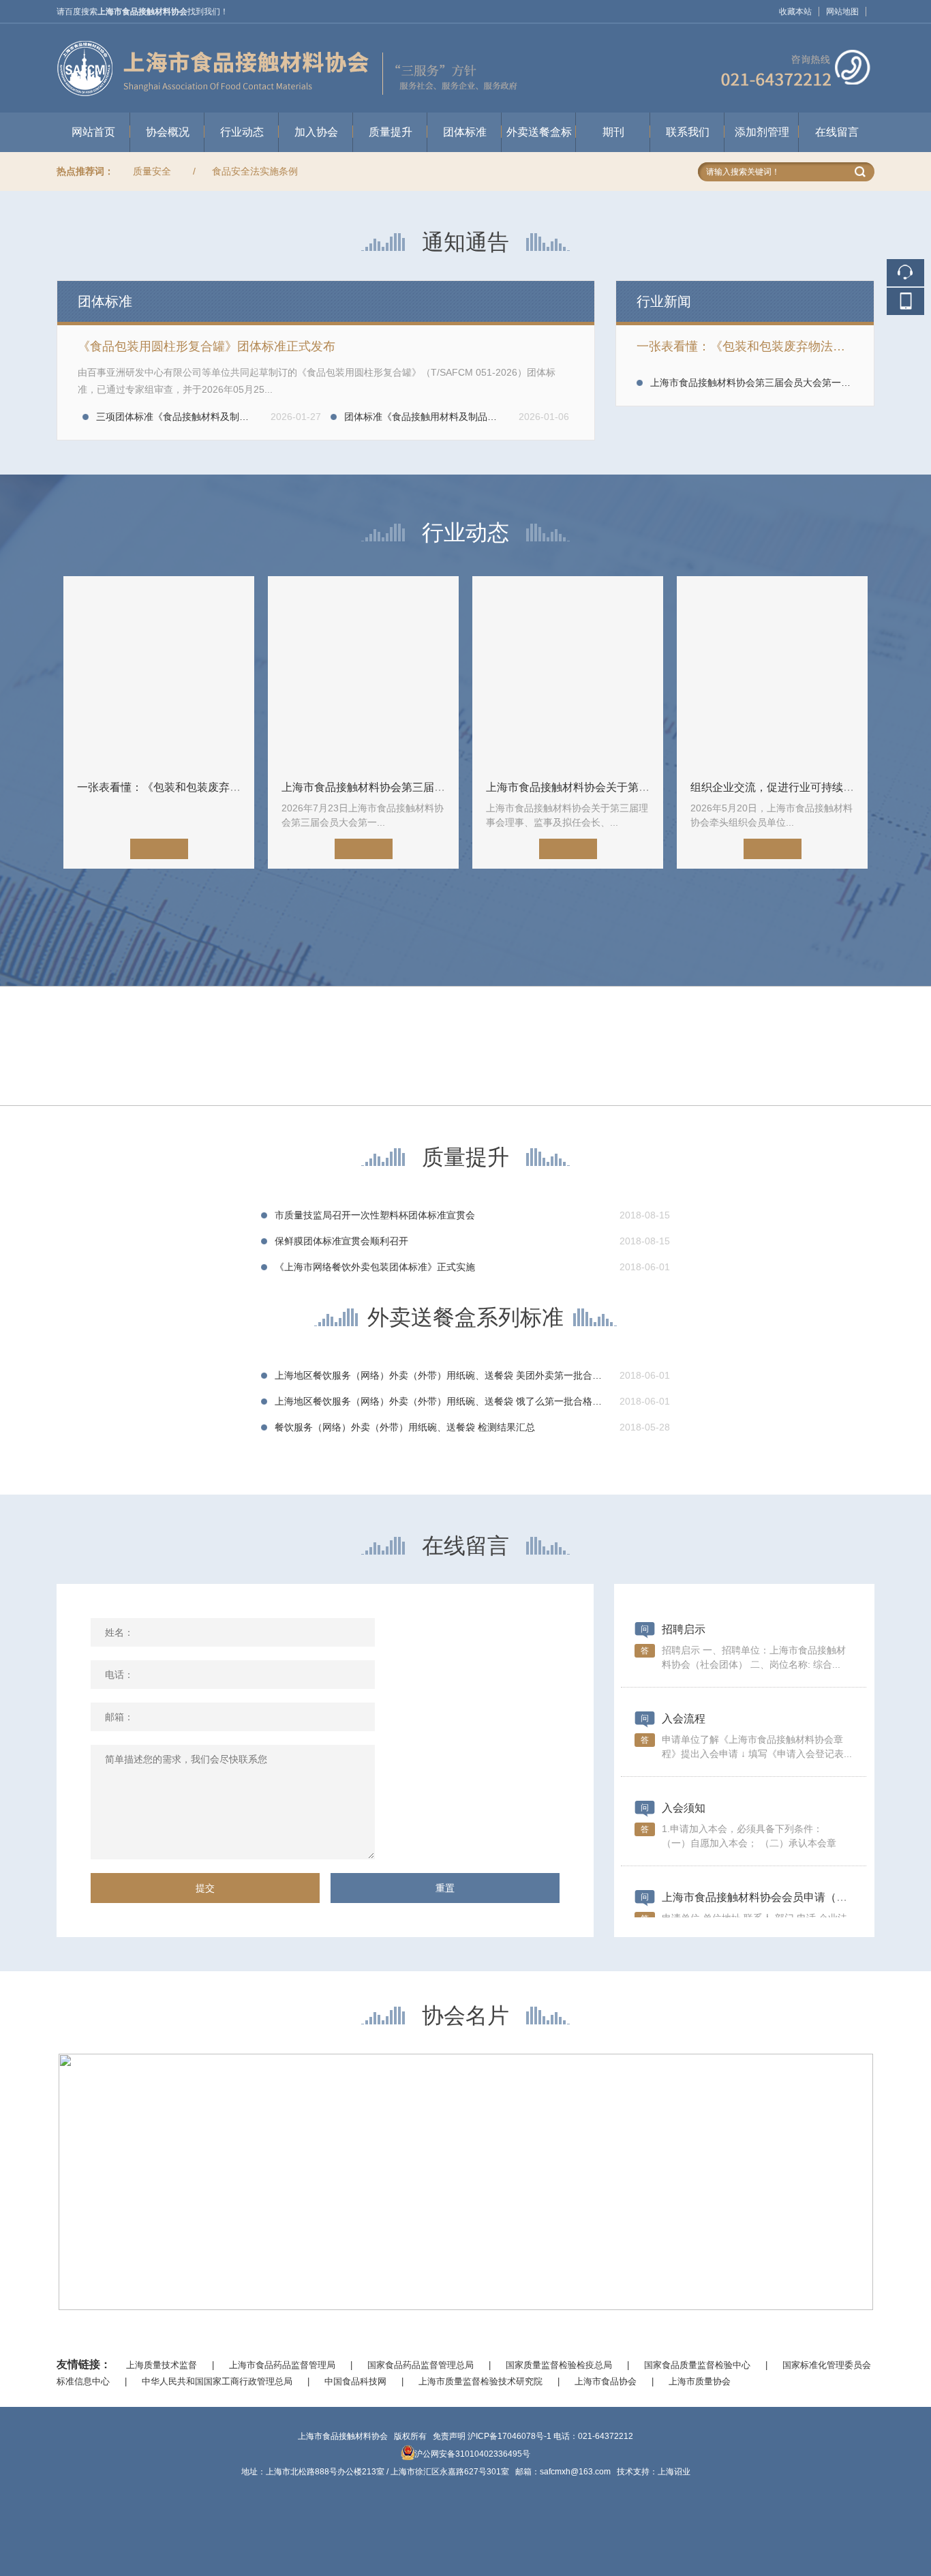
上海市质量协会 (700, 2381)
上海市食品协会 (606, 2381)
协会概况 (168, 132)
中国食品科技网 (355, 2381)
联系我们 (688, 132)
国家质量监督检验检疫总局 (559, 2365)
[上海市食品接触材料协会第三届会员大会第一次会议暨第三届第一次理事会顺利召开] (363, 672)
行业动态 (242, 132)
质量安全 (152, 171)
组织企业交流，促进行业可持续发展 (778, 787)
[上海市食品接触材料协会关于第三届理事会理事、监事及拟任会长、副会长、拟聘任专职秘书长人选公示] (568, 672)
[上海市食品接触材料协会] (465, 30)
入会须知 (684, 1808)
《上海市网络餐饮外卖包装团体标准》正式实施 (375, 1267)
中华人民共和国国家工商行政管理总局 (217, 2381)
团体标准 (465, 132)
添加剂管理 (762, 132)
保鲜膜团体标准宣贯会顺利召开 (341, 1241)
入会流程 (684, 1719)
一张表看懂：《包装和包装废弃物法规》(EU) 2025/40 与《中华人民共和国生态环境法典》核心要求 (745, 346)
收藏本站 (795, 12)
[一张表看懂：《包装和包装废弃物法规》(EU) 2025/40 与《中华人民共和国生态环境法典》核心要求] (159, 672)
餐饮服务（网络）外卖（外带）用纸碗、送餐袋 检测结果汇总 (405, 1427)
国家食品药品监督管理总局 (421, 2365)
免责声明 (449, 2436)
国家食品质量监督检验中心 (697, 2365)
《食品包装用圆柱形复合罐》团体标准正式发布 (207, 346)
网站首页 (93, 132)
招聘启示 (684, 1629)
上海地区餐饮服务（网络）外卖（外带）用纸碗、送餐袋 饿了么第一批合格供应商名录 (457, 1401)
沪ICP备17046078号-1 (509, 2436)
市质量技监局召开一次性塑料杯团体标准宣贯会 (375, 1215)
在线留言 (837, 132)
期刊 (613, 132)
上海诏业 (674, 2472)
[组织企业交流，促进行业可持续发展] (772, 672)
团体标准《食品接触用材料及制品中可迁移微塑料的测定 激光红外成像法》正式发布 (522, 417)
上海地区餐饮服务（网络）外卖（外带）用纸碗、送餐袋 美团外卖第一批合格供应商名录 (462, 1375)
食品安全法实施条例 (255, 171)
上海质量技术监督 (162, 2365)
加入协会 (316, 132)
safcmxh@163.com (575, 2472)
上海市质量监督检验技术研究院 (480, 2381)
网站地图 (842, 12)
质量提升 (391, 132)
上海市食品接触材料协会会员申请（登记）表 (771, 1897)
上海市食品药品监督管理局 (282, 2365)
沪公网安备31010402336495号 (472, 2454)
